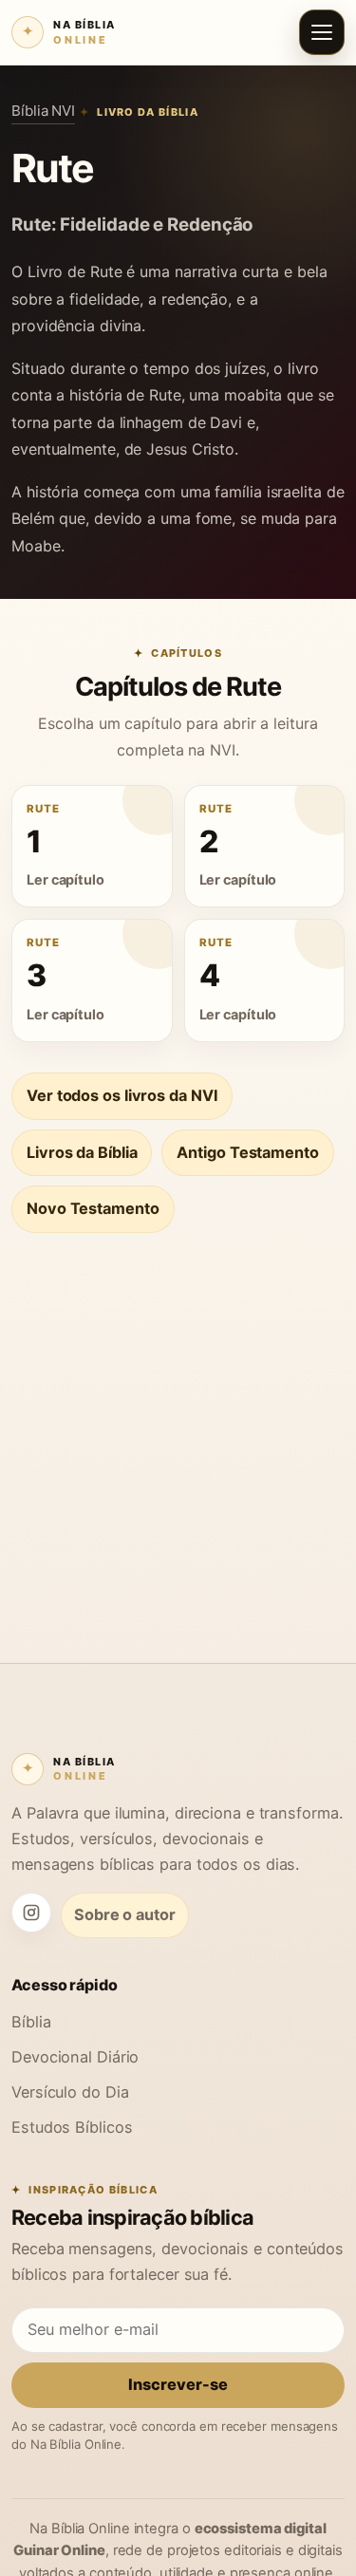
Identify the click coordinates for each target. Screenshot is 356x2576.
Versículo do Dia (70, 2092)
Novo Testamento (93, 1208)
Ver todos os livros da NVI (122, 1095)
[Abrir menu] (322, 32)
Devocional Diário (75, 2057)
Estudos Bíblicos (72, 2127)
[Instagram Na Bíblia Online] (31, 1913)
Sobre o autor (125, 1914)
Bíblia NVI (43, 111)
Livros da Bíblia (82, 1152)
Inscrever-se (178, 2384)
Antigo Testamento (247, 1152)
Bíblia (31, 2022)
